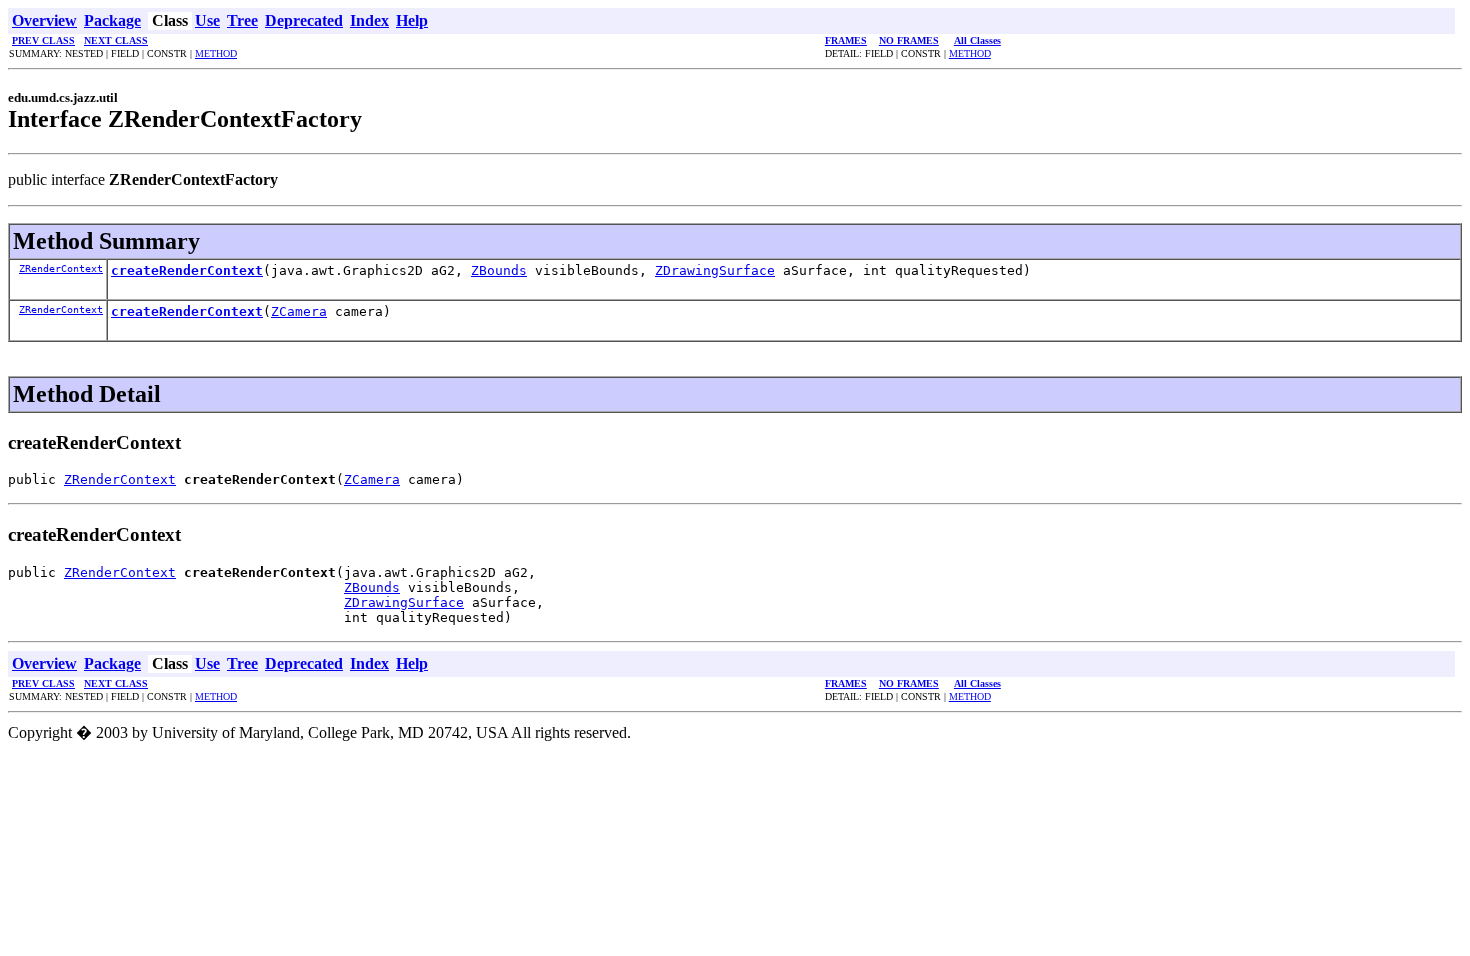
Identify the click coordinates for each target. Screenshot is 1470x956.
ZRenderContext (61, 268)
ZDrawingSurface (715, 270)
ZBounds (499, 270)
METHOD (216, 53)
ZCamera (299, 311)
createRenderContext (187, 270)
